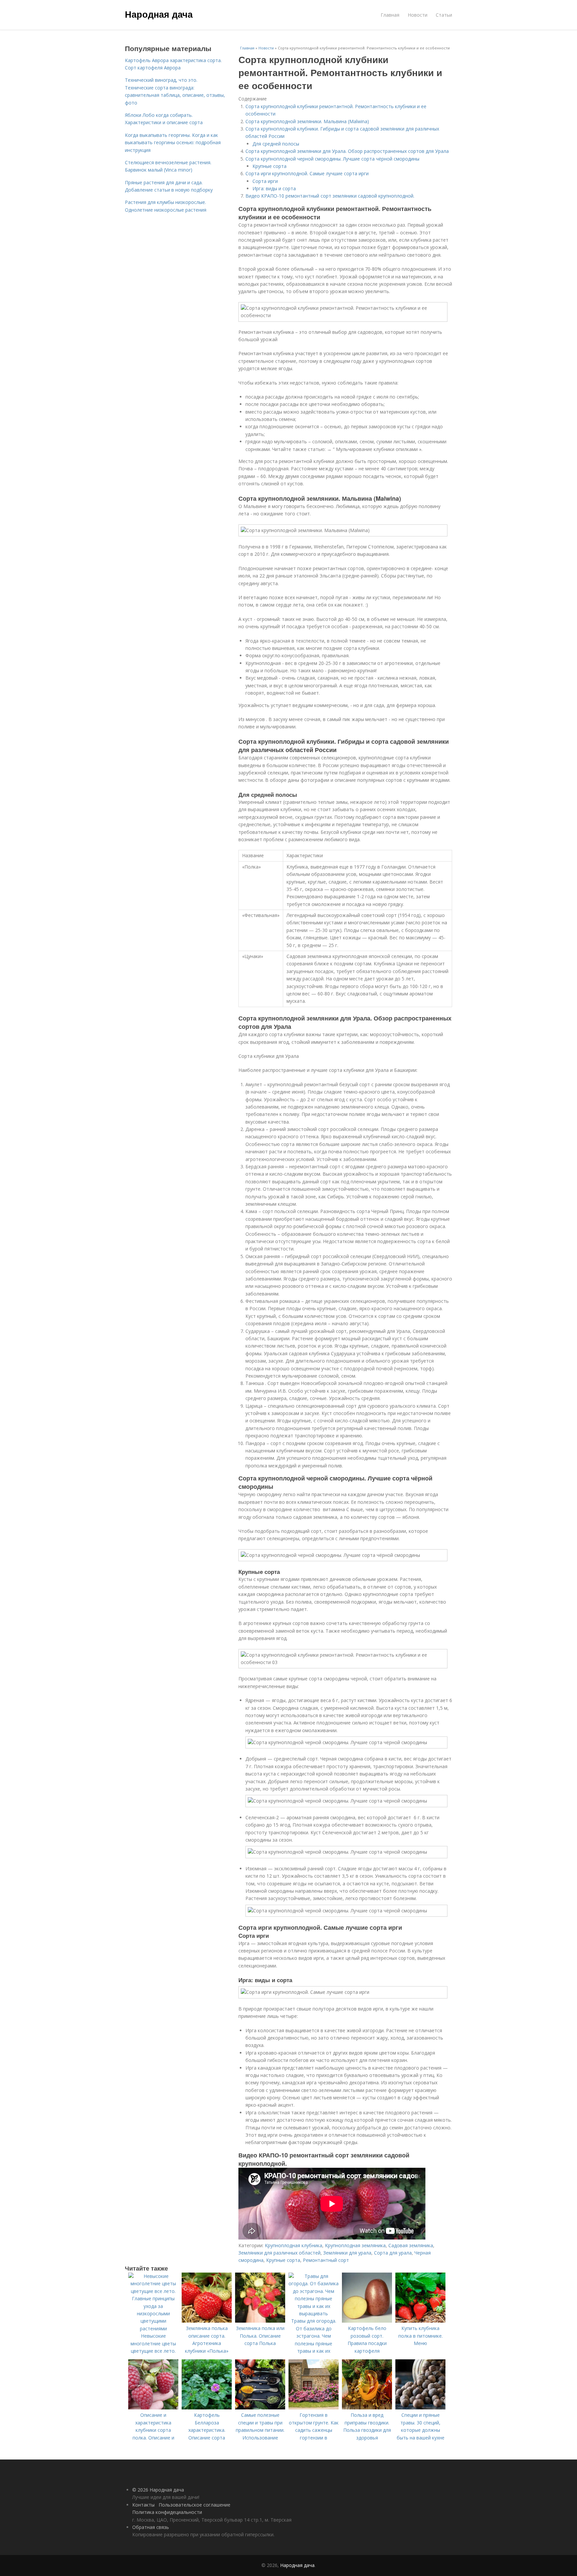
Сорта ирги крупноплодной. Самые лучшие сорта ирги (307, 173)
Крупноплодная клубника (294, 2245)
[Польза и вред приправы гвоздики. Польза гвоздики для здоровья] (367, 2408)
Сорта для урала (393, 2253)
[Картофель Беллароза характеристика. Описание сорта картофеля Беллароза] (207, 2408)
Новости (418, 15)
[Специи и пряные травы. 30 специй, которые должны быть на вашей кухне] (420, 2408)
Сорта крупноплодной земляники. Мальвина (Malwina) (307, 121)
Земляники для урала (347, 2253)
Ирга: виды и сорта (274, 188)
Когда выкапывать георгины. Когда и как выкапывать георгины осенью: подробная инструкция (173, 143)
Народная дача (159, 14)
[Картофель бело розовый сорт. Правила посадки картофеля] (367, 2321)
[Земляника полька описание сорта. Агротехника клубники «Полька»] (207, 2321)
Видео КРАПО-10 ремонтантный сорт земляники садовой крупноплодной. (330, 196)
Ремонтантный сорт (326, 2260)
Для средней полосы (276, 144)
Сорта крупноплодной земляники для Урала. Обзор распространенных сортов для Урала (347, 151)
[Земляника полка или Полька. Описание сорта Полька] (260, 2321)
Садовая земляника (411, 2245)
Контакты (143, 2505)
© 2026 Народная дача (158, 2490)
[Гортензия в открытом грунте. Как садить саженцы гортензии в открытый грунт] (314, 2408)
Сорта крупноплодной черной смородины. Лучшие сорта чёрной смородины (332, 159)
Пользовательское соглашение (195, 2505)
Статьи (444, 15)
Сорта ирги (265, 181)
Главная (390, 15)
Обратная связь (151, 2527)
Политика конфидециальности (167, 2512)
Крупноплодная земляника (355, 2245)
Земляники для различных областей (279, 2253)
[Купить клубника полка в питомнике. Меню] (420, 2321)
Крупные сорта (269, 166)
